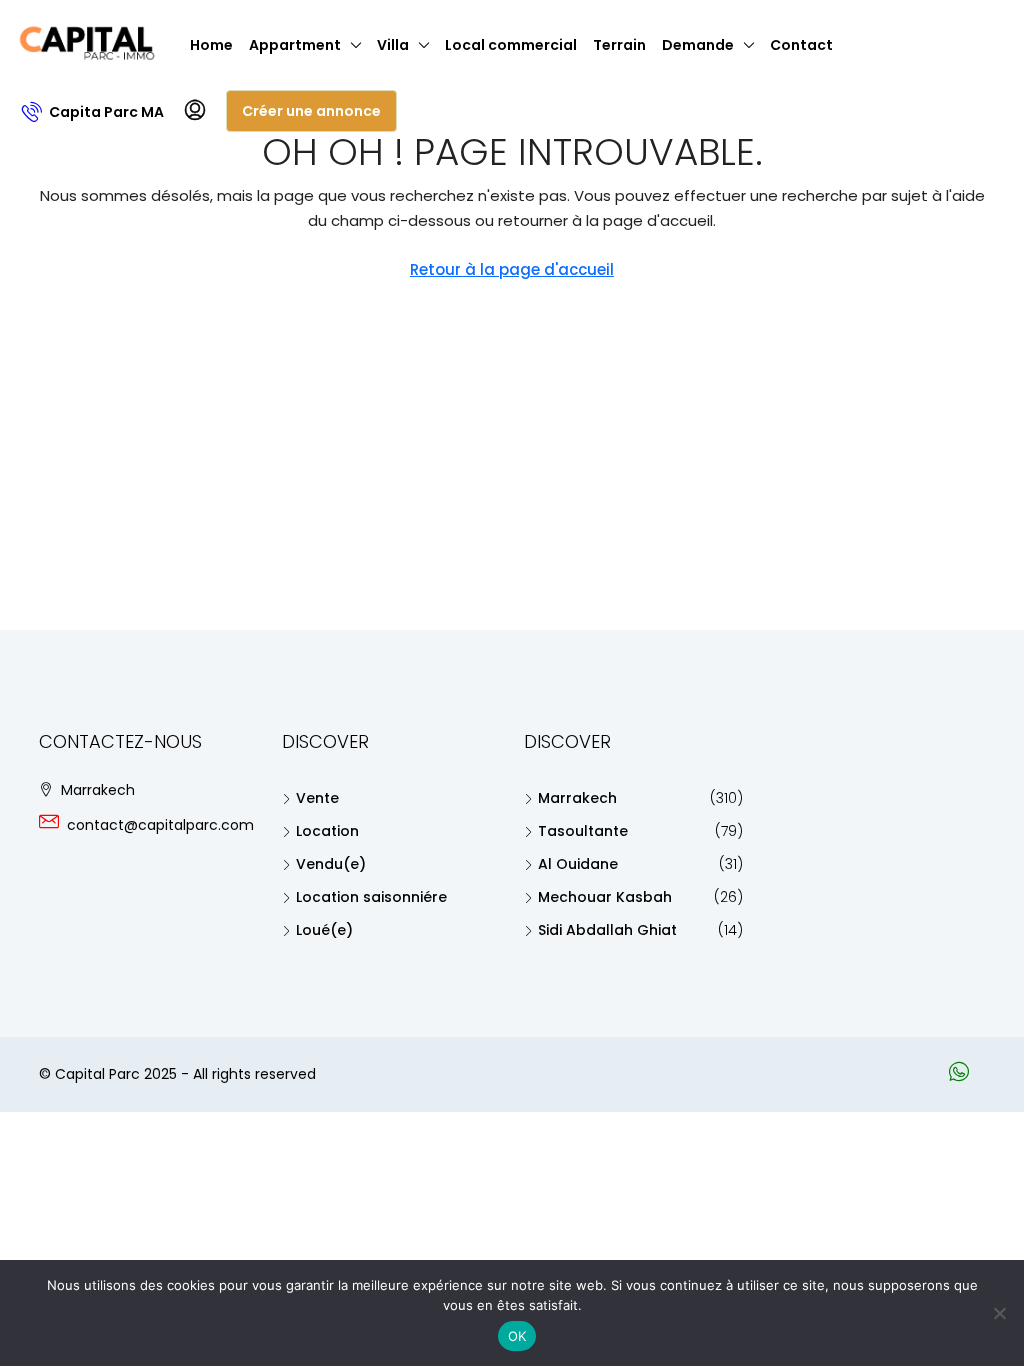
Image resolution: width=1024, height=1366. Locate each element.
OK (517, 1336)
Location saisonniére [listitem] (371, 897)
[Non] (999, 1313)
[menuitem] (93, 112)
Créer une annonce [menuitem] (311, 111)
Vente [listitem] (317, 798)
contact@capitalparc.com (160, 825)
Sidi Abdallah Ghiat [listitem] (607, 930)
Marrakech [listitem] (577, 798)
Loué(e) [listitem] (324, 930)
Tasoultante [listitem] (583, 831)
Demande (698, 45)
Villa (393, 45)
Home (211, 45)
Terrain (619, 45)
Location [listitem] (327, 831)
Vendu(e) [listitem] (331, 864)
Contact (801, 45)
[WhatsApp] (963, 1075)
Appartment (295, 45)
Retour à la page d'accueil (512, 269)
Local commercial (511, 45)
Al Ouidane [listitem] (578, 864)
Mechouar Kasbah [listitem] (605, 897)
